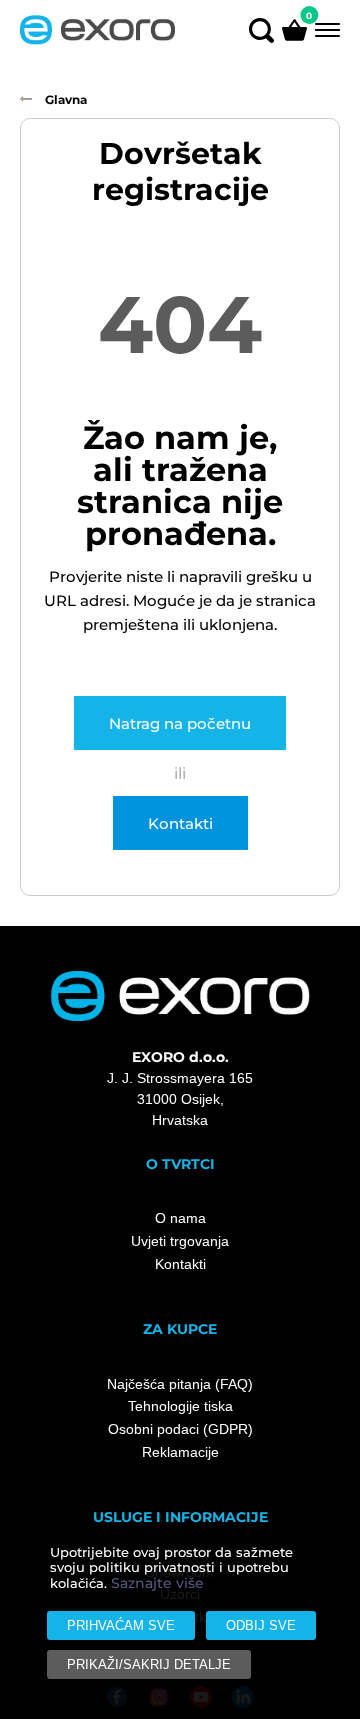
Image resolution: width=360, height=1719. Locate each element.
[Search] (261, 29)
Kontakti (180, 823)
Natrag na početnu (180, 723)
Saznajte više (157, 1583)
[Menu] (325, 29)
